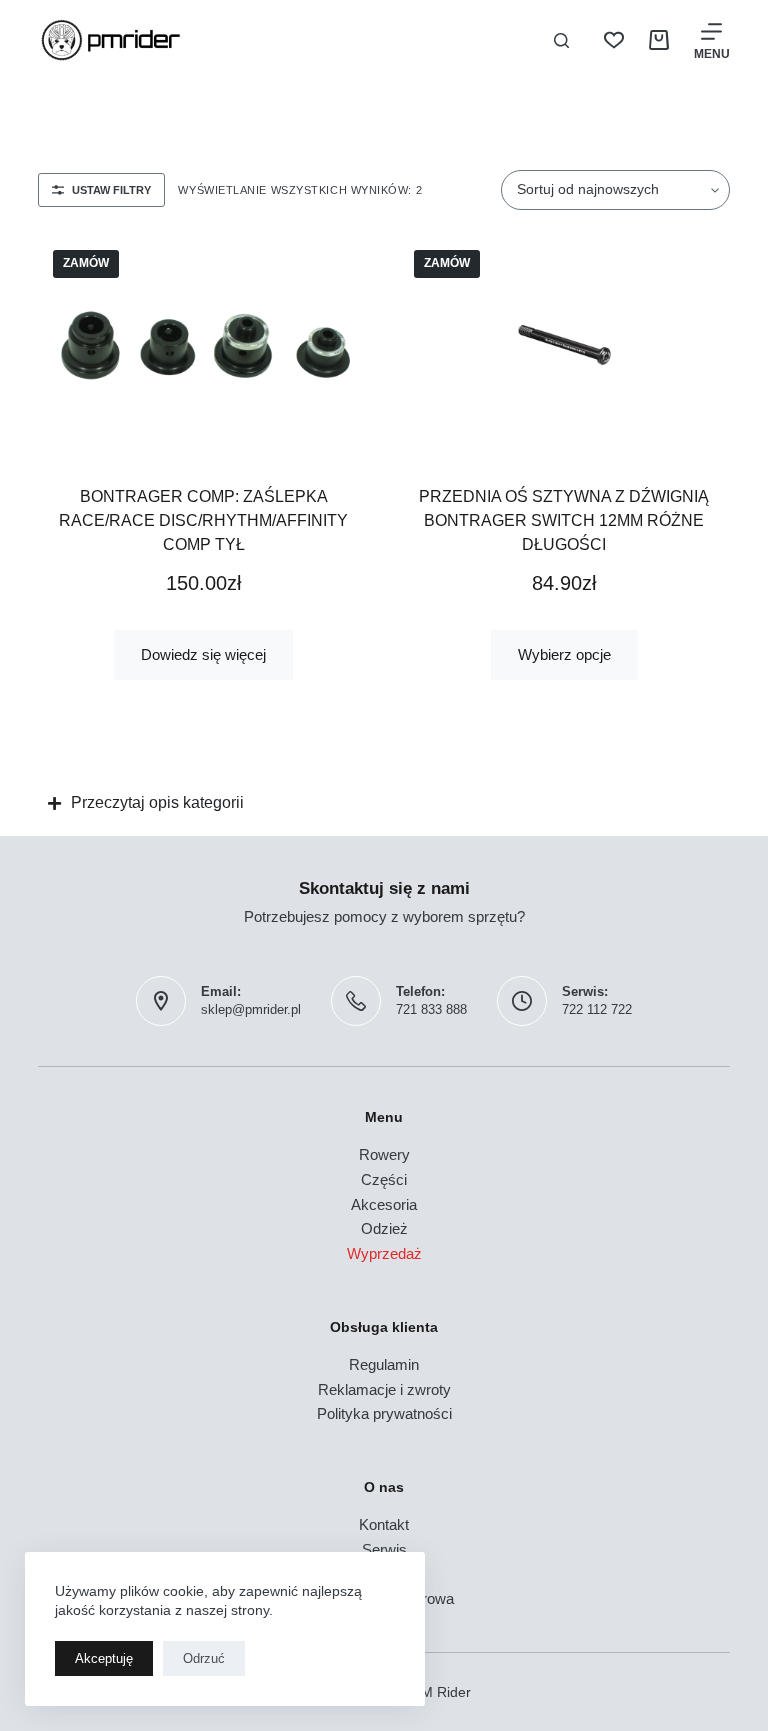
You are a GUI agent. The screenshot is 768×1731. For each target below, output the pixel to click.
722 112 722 (597, 1009)
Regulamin (384, 1364)
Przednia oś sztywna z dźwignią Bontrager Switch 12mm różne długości (564, 520)
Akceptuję (104, 1658)
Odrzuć (204, 1658)
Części (384, 1179)
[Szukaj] (561, 40)
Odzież (384, 1228)
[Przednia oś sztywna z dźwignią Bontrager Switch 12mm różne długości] (564, 345)
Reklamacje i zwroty (384, 1389)
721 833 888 (431, 1009)
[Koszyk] (659, 40)
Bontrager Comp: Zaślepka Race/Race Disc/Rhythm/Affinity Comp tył (203, 520)
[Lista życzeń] (614, 40)
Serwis (384, 1549)
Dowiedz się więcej (203, 654)
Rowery (384, 1154)
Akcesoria (384, 1204)
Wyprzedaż (384, 1253)
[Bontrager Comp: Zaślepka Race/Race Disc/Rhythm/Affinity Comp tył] (203, 345)
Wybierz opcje (564, 654)
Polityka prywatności (384, 1413)
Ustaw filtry (111, 190)
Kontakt (384, 1524)
